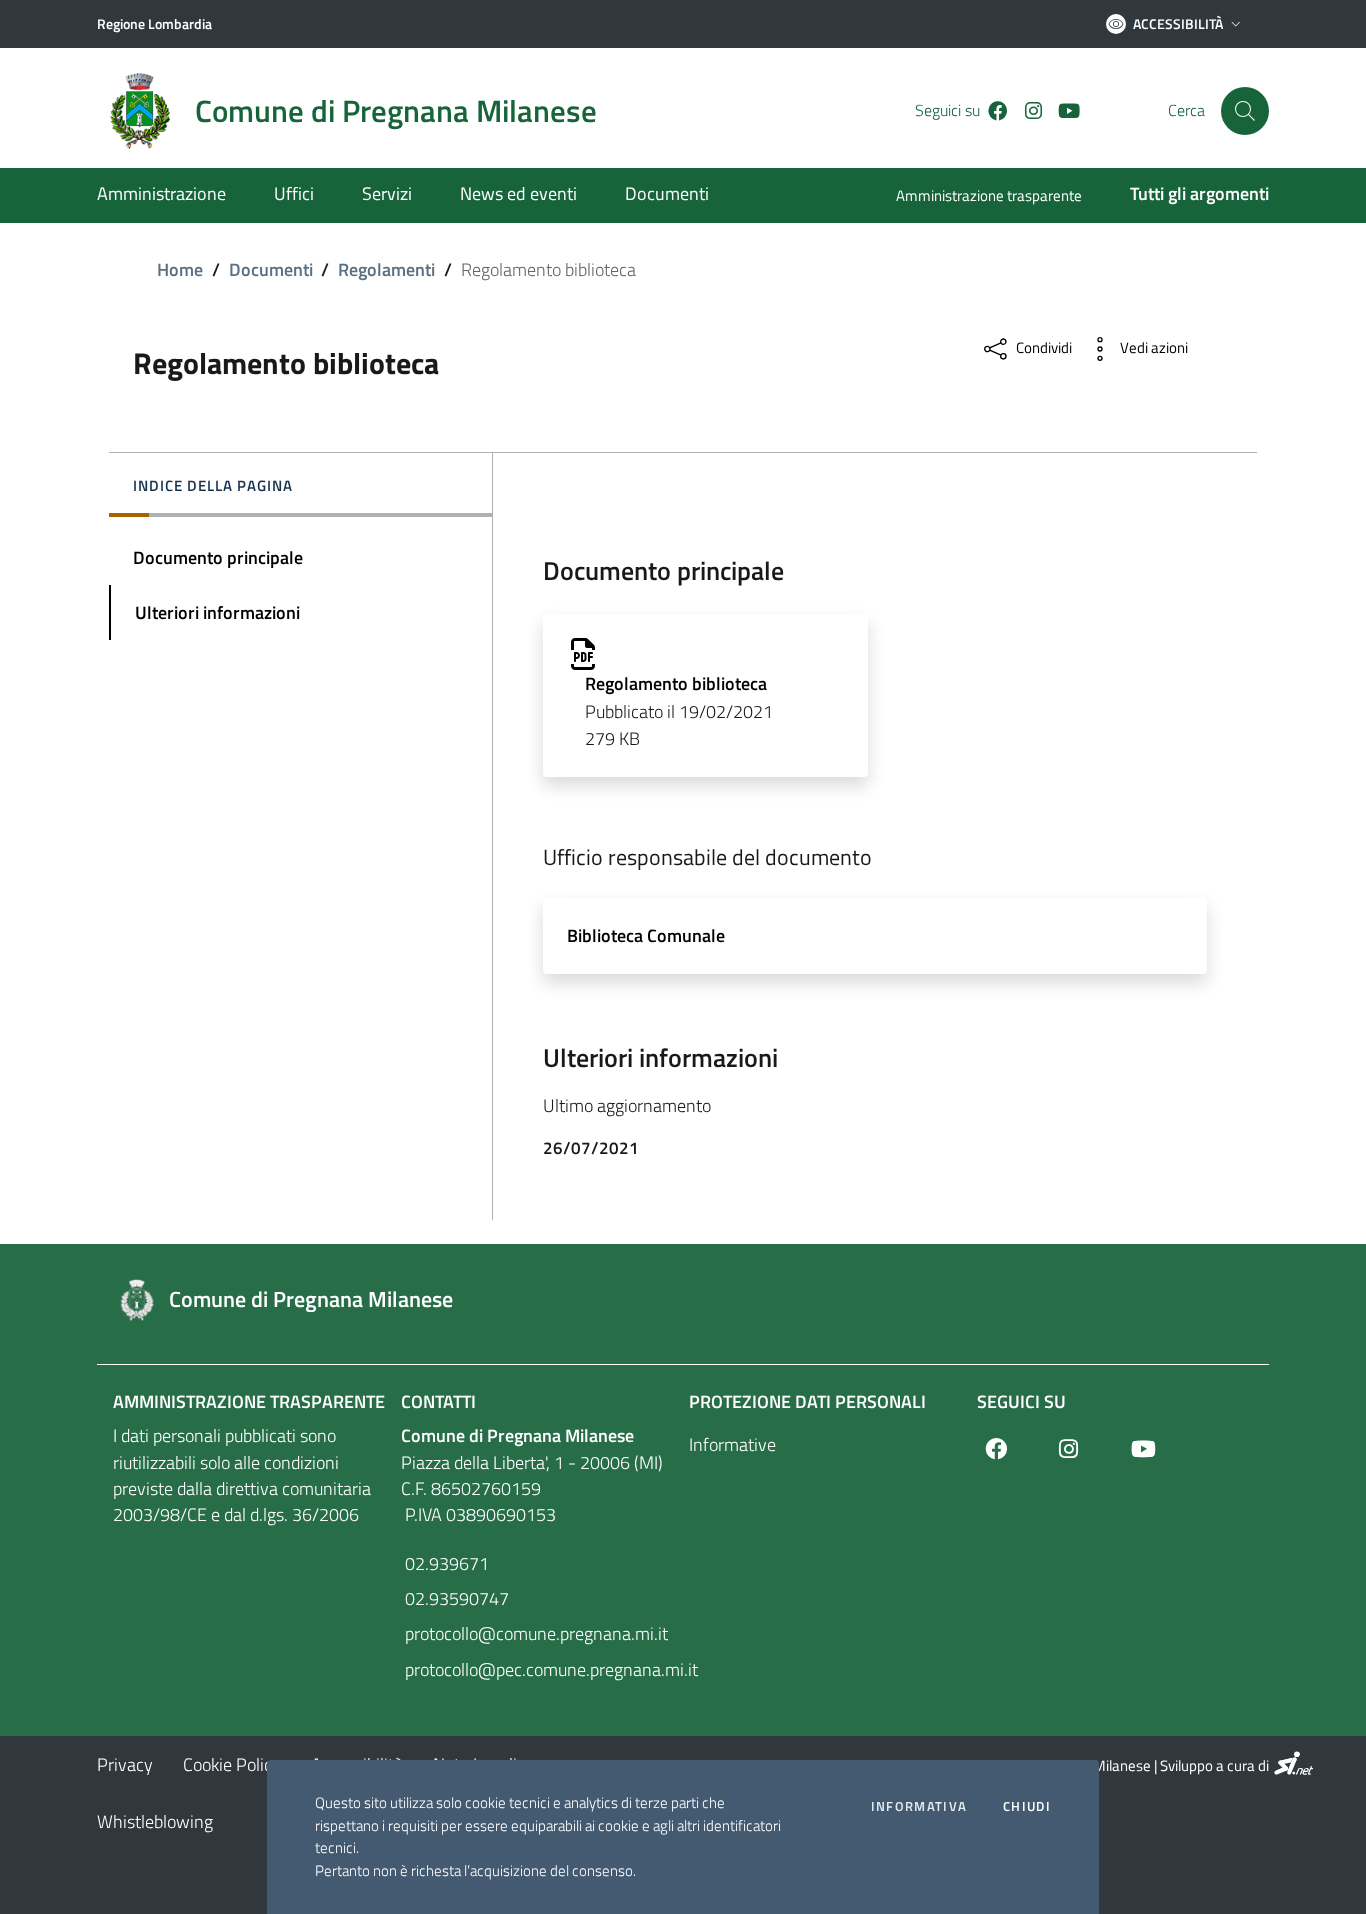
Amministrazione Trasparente (249, 1401)
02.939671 (445, 1563)
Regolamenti (386, 269)
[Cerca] (1245, 111)
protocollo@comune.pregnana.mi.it (534, 1633)
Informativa (919, 1806)
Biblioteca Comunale (646, 935)
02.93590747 (455, 1598)
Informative (732, 1444)
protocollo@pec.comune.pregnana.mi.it (539, 1669)
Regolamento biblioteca (676, 683)
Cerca (1186, 110)
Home (180, 269)
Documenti (271, 269)
